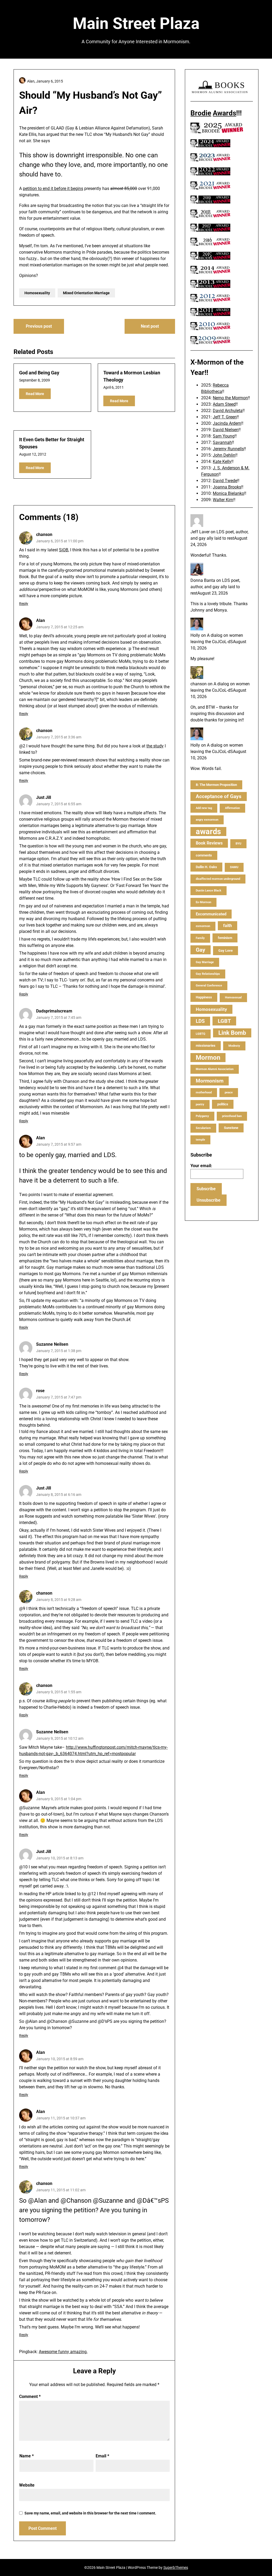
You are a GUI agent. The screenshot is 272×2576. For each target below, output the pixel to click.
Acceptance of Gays (219, 796)
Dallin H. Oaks (206, 867)
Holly (195, 635)
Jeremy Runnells (228, 449)
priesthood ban (232, 1116)
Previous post (39, 326)
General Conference (209, 986)
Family (200, 938)
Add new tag (204, 808)
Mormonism (210, 1081)
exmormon (203, 926)
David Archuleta (228, 411)
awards (208, 832)
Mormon (208, 1058)
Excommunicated (211, 914)
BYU (238, 844)
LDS (200, 1021)
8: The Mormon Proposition (216, 785)
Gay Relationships (208, 974)
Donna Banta (203, 580)
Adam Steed (224, 404)
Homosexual (233, 997)
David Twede (225, 481)
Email (102, 2456)
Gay (201, 950)
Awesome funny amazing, (63, 2352)
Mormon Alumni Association (215, 1069)
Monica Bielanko (228, 493)
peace (229, 1092)
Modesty (234, 1046)
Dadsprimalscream (54, 1011)
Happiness (204, 997)
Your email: (201, 1166)
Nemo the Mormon (230, 398)
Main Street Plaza (136, 23)
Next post (150, 326)
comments (204, 855)
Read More (35, 394)
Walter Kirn (223, 500)
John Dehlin (224, 455)
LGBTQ (201, 1034)
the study (155, 746)
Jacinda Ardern (227, 423)
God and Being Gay (39, 373)
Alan (41, 620)
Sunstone (231, 1128)
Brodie (201, 113)
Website (27, 2485)
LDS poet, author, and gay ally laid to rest (215, 587)
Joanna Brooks (227, 487)
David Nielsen (226, 430)
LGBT (224, 1021)
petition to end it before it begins (53, 189)
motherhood (204, 1092)
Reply (24, 604)
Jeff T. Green (225, 417)
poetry (200, 1104)
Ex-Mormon (203, 902)
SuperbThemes (176, 2568)
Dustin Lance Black (209, 891)
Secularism (203, 1128)
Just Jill (44, 797)
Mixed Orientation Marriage (86, 293)
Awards (224, 113)
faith (228, 926)
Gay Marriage (205, 962)
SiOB (64, 550)
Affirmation (232, 808)
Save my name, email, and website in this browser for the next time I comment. (90, 2513)
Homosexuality (37, 293)
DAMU (234, 867)
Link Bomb (232, 1033)
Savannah (222, 442)
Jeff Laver (200, 532)
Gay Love (226, 951)
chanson (44, 534)
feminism (225, 938)
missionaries (206, 1045)
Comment (30, 2397)
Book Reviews (209, 843)
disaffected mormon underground (218, 879)
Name (27, 2456)
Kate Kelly (222, 462)
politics (223, 1104)
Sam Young (224, 436)
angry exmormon (207, 820)
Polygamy (202, 1116)
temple (200, 1140)
